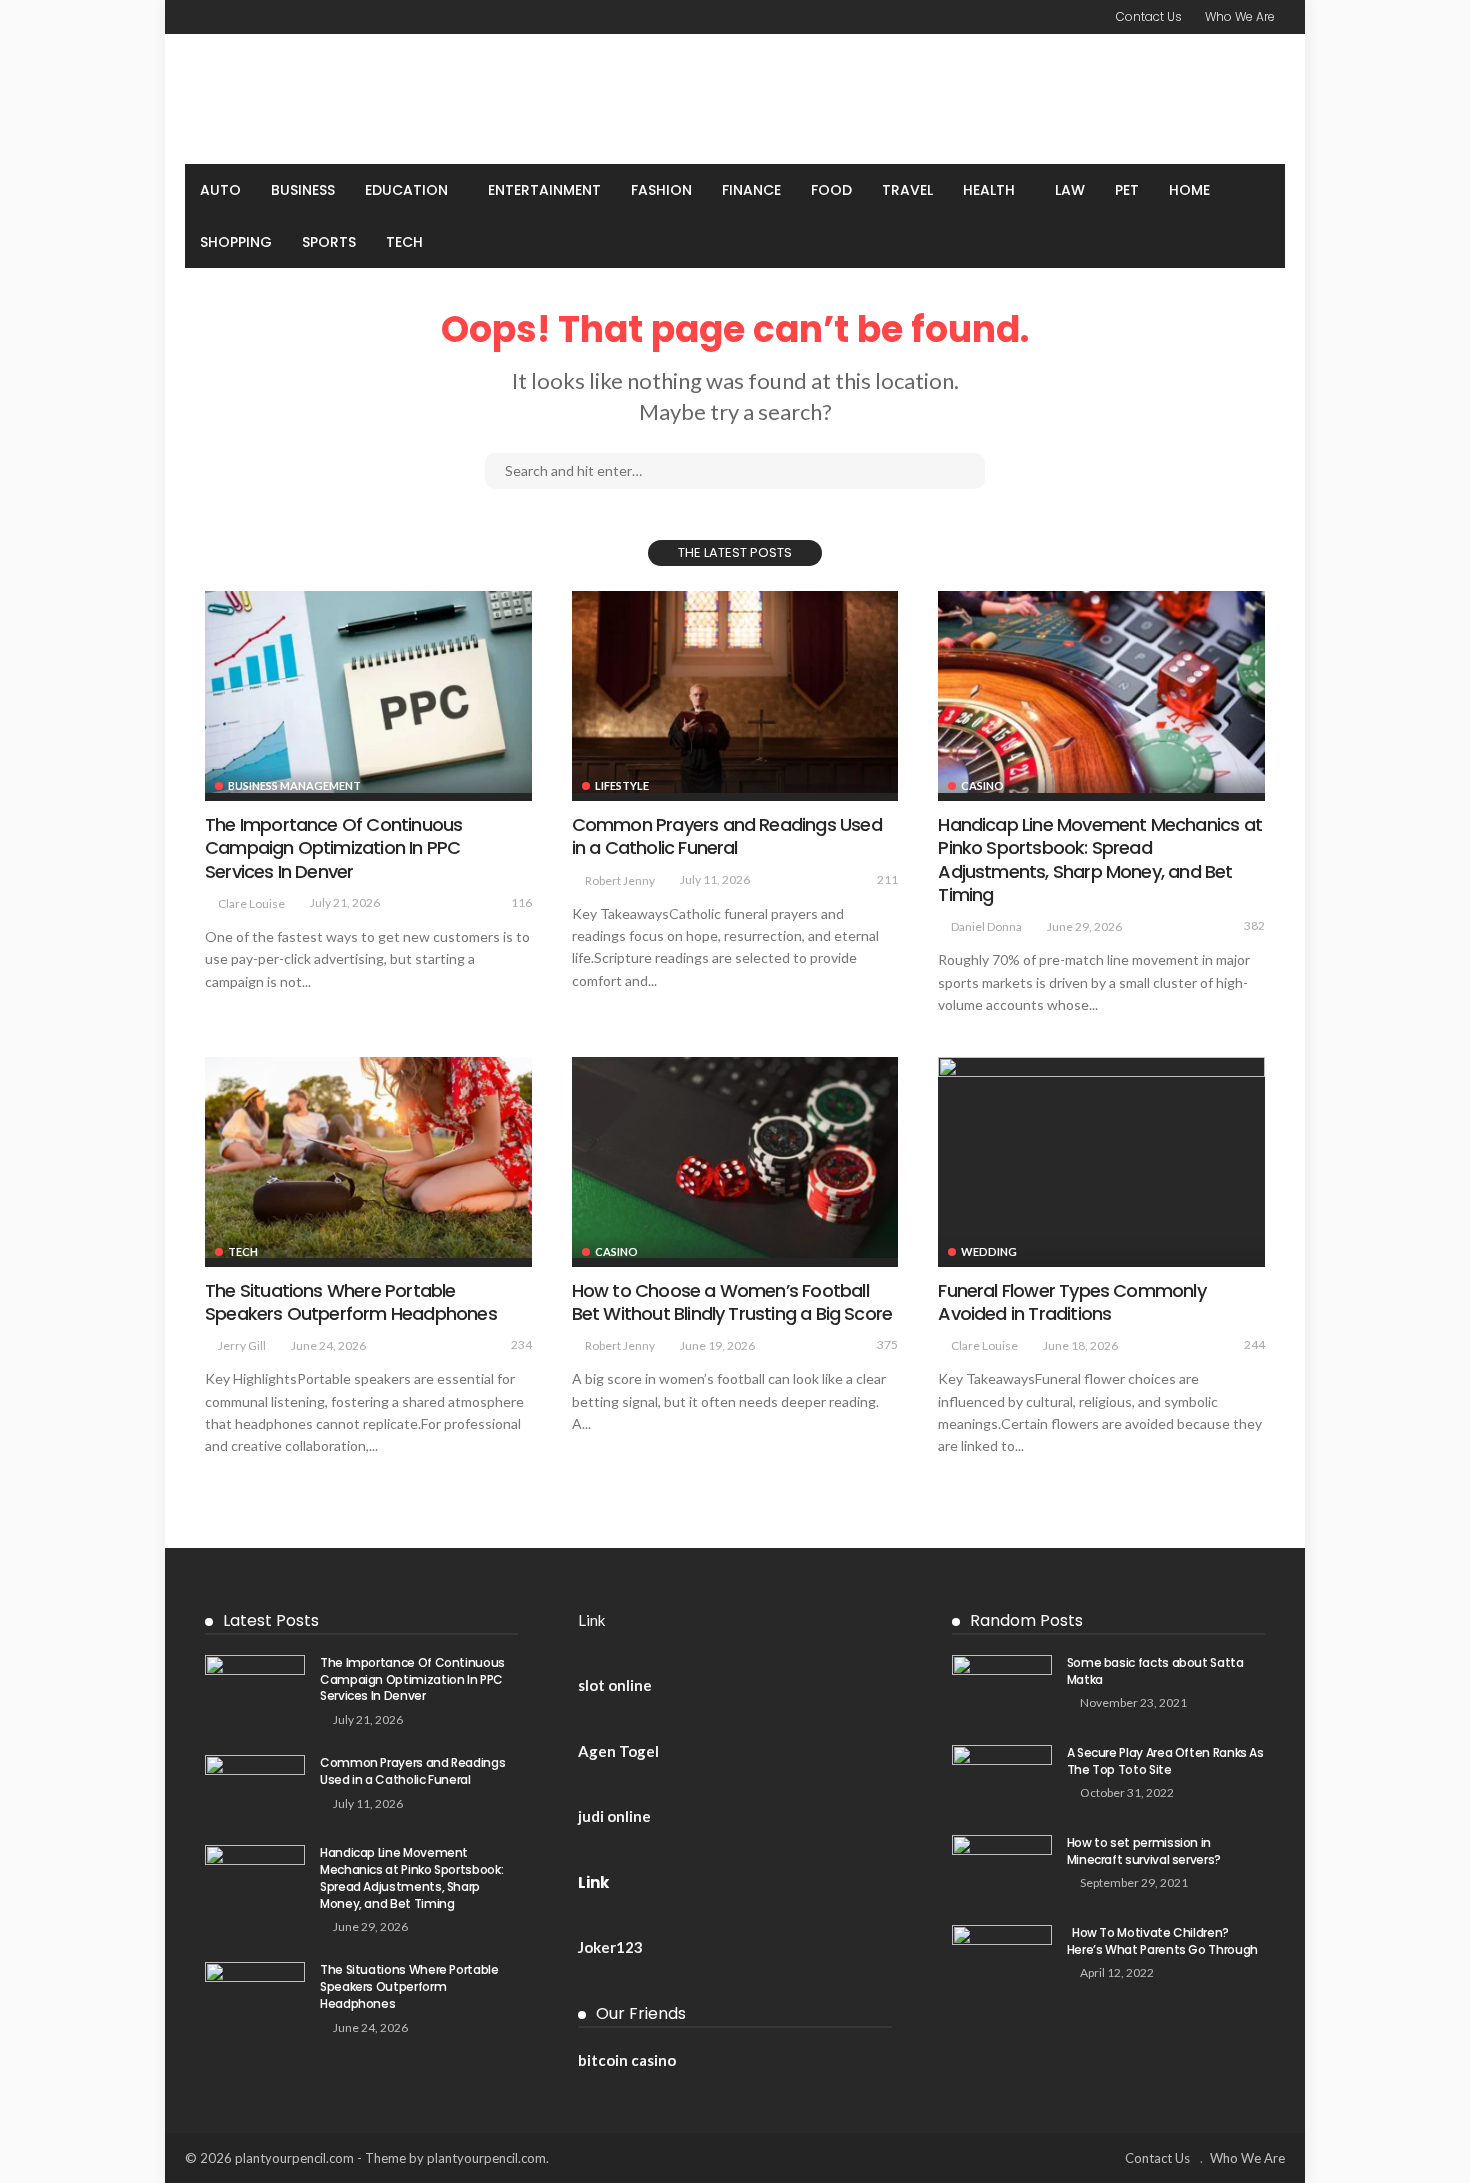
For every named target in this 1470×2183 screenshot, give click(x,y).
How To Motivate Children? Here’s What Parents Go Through (1165, 1941)
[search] (1259, 190)
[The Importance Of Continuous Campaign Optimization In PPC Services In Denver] (368, 692)
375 (887, 1344)
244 (1254, 1344)
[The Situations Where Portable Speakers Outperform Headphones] (368, 1158)
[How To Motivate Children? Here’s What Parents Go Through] (1002, 1957)
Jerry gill (242, 1345)
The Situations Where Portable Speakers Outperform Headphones (351, 1302)
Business (303, 190)
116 (521, 902)
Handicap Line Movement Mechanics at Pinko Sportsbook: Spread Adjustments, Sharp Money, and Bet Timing (1100, 859)
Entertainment (544, 190)
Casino (982, 785)
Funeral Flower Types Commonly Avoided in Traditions (1072, 1302)
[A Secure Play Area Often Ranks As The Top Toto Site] (1002, 1777)
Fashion (661, 190)
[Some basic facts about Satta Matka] (1002, 1687)
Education (406, 190)
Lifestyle (622, 785)
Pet (1127, 190)
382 (1254, 925)
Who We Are (1240, 16)
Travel (907, 190)
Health (989, 190)
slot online (615, 1685)
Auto (220, 190)
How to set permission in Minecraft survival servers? (1144, 1851)
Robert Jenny (620, 880)
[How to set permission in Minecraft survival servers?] (1002, 1867)
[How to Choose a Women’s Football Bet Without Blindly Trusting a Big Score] (735, 1158)
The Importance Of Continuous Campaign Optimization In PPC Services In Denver (333, 848)
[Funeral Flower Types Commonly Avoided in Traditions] (1101, 1158)
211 (887, 879)
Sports (329, 242)
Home (1189, 190)
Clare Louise (251, 903)
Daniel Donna (986, 926)
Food (831, 190)
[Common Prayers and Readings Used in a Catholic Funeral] (735, 692)
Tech (404, 242)
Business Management (294, 785)
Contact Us (1149, 16)
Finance (751, 190)
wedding (989, 1251)
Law (1070, 190)
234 (521, 1344)
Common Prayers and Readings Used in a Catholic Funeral (727, 836)
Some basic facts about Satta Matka (1155, 1671)
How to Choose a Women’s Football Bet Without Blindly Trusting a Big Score (732, 1302)
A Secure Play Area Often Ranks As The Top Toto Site (1165, 1761)
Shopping (236, 242)
